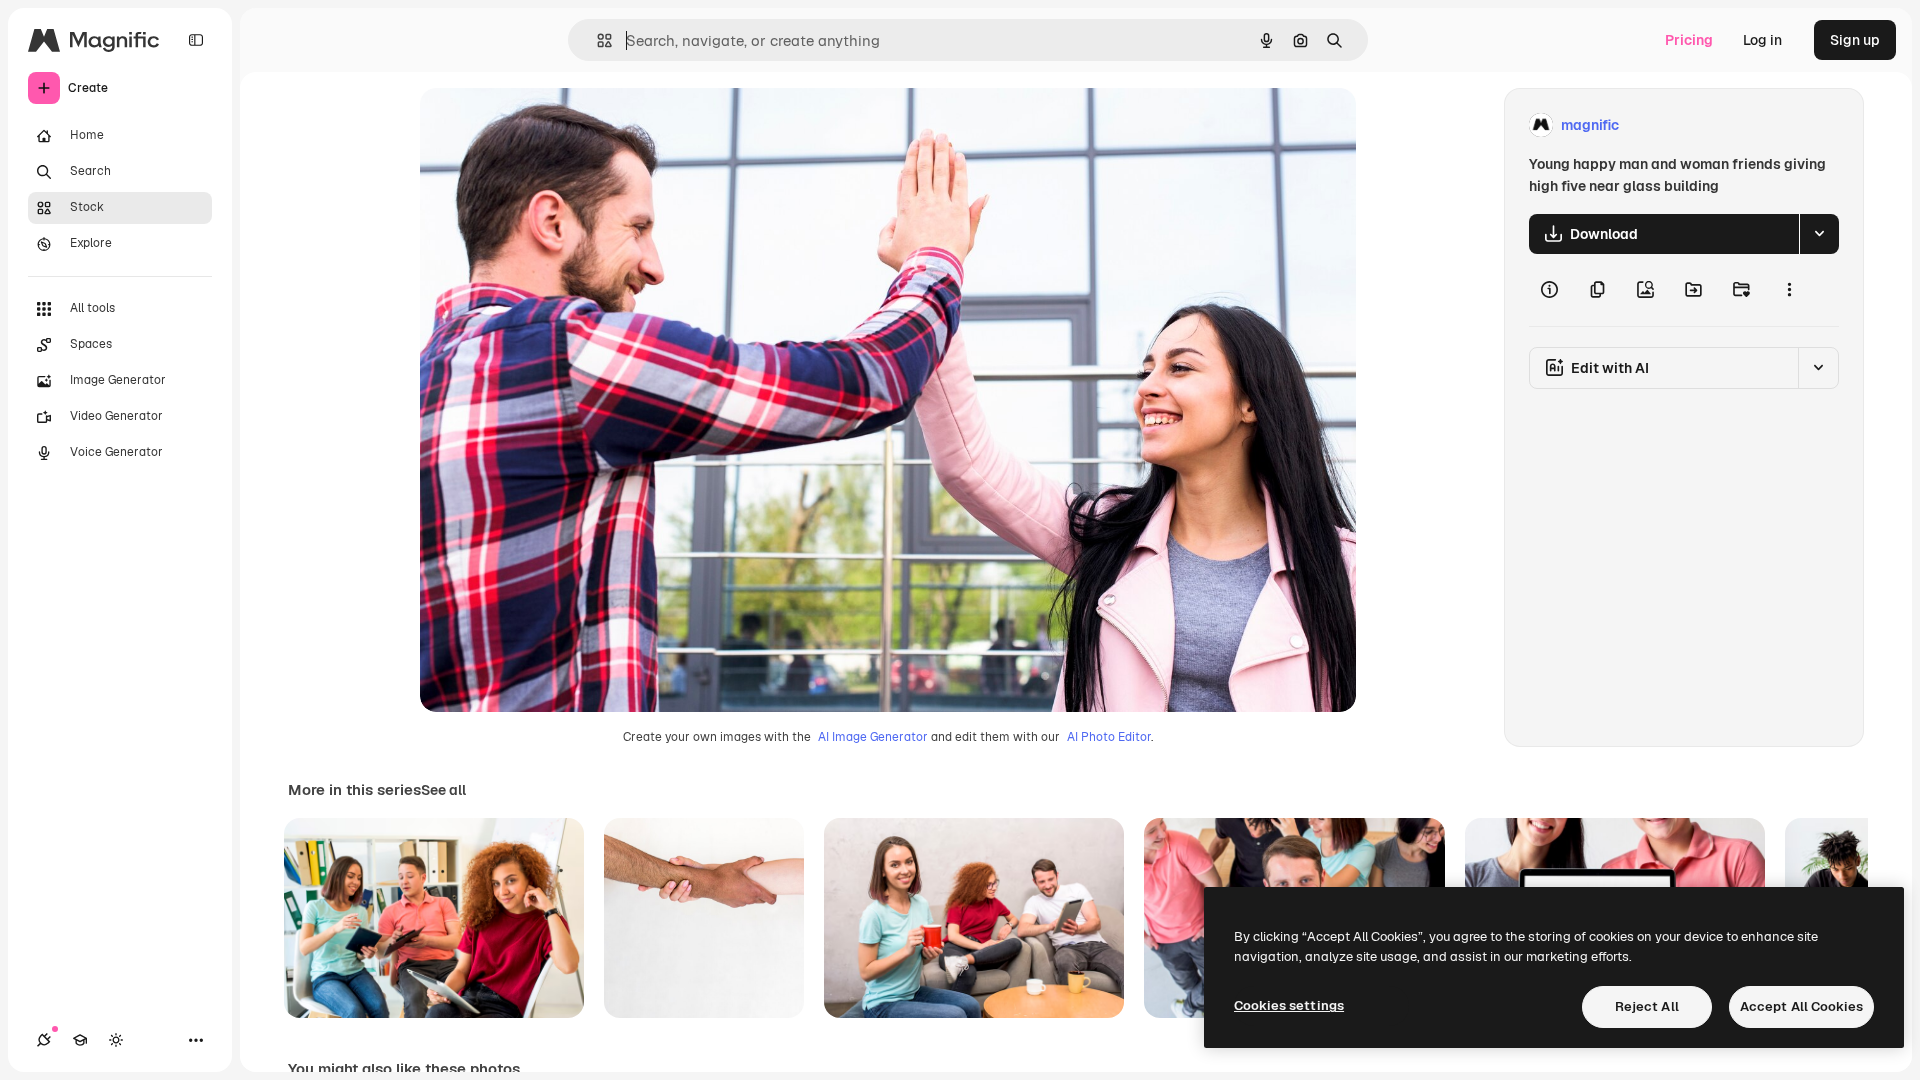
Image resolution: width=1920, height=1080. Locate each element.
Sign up (1855, 40)
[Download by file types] (1819, 234)
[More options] (1789, 290)
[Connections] (44, 1040)
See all (443, 790)
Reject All (1647, 1006)
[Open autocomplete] (596, 40)
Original (548, 125)
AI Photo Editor (1109, 737)
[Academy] (80, 1040)
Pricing (1689, 40)
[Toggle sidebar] (196, 40)
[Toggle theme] (116, 1040)
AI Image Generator (873, 737)
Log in (1762, 40)
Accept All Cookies (1801, 1006)
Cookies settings (1289, 1005)
